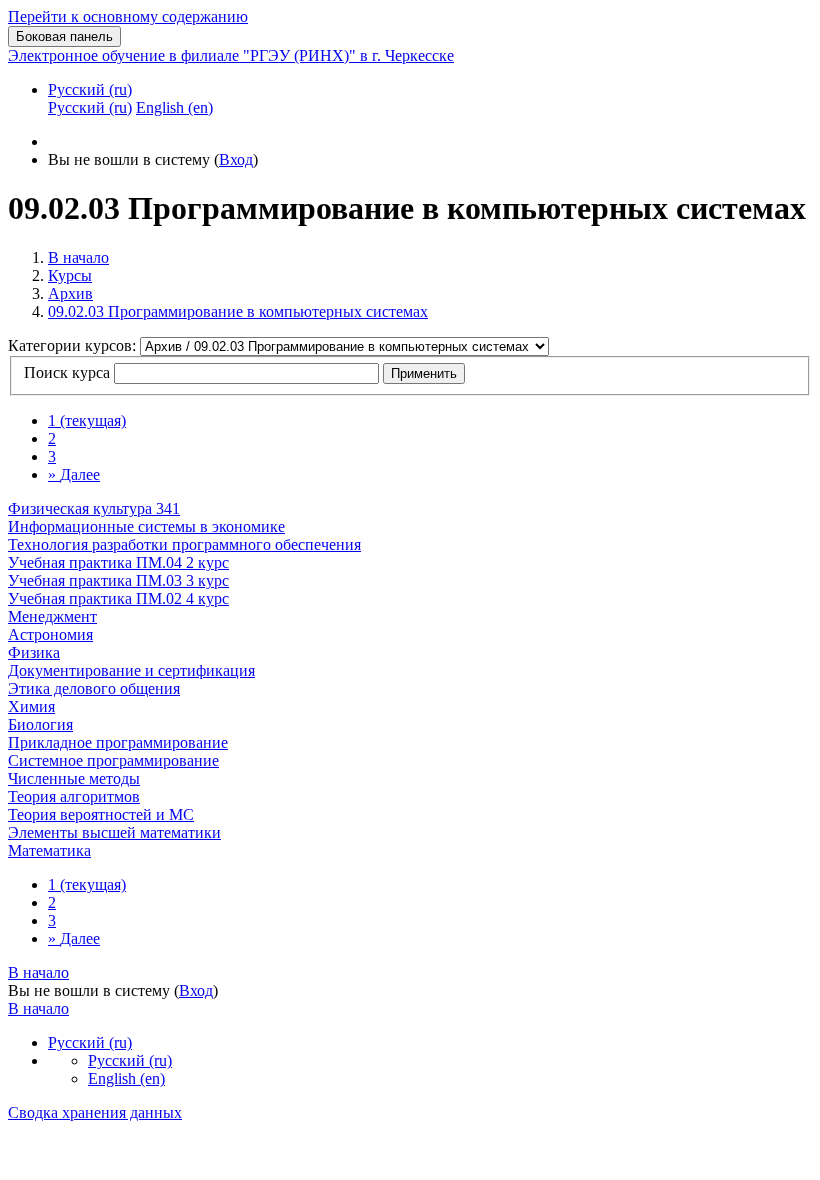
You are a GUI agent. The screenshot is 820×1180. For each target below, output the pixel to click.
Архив (70, 293)
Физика (34, 652)
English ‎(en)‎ (126, 1078)
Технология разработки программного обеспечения (184, 544)
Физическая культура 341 (94, 508)
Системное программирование (113, 760)
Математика (49, 850)
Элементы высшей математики (114, 832)
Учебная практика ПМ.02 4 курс (118, 598)
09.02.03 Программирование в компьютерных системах (238, 311)
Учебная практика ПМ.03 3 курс (118, 580)
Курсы (70, 275)
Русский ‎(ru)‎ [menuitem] (90, 107)
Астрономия (50, 634)
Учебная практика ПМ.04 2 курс (118, 562)
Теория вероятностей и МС (101, 814)
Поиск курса (67, 372)
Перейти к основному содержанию (128, 16)
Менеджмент (52, 616)
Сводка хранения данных (95, 1112)
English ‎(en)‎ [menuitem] (174, 107)
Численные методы (74, 778)
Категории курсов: (74, 345)
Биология (40, 724)
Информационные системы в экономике (146, 526)
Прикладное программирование (118, 742)
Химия (31, 706)
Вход (236, 159)
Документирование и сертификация (131, 670)
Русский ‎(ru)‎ (90, 89)
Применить (424, 373)
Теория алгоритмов (74, 796)
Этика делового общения (94, 688)
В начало (78, 257)
